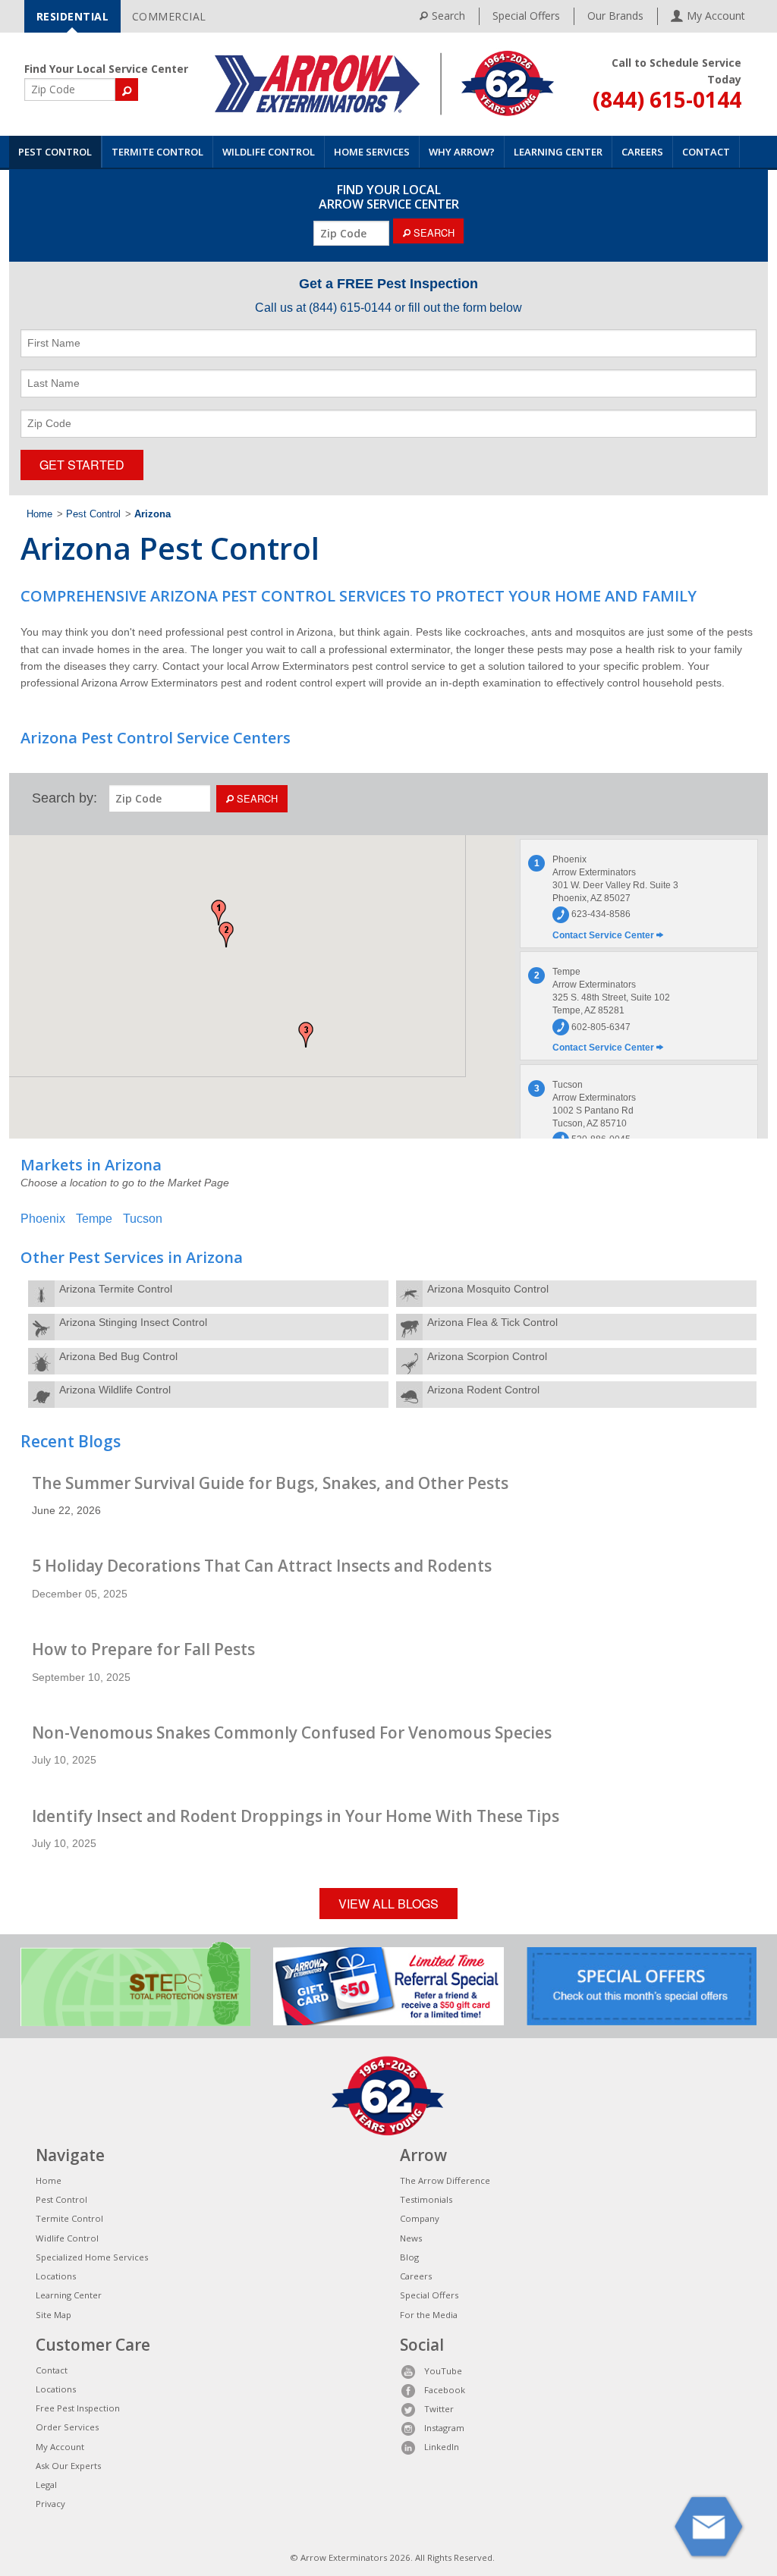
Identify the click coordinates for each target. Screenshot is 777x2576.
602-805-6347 (600, 1027)
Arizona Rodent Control (483, 1390)
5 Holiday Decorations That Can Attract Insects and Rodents (262, 1566)
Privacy (50, 2504)
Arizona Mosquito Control (488, 1289)
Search (448, 16)
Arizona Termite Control (116, 1289)
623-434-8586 (600, 914)
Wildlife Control (269, 152)
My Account (60, 2447)
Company (420, 2218)
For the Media (429, 2315)
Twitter (439, 2409)
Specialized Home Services (92, 2257)
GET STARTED (82, 465)
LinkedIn (442, 2447)
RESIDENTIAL (73, 16)
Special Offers (526, 16)
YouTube (443, 2371)
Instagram (444, 2428)
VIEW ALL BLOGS (388, 1904)
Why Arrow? (462, 152)
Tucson (143, 1219)
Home (39, 514)
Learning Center (558, 152)
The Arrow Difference (445, 2180)
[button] (219, 913)
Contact (706, 152)
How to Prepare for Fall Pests (143, 1649)
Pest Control (55, 152)
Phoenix (43, 1219)
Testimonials (426, 2199)
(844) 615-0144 (667, 99)
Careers (642, 152)
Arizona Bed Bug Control (118, 1356)
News (411, 2238)
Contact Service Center (604, 935)
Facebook (445, 2390)
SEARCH (433, 232)
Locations (56, 2276)
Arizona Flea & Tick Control (492, 1322)
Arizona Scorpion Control (487, 1356)
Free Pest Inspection (78, 2408)
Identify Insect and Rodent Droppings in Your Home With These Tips (296, 1816)
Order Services (67, 2427)
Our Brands (615, 16)
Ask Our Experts (68, 2466)
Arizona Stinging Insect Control (133, 1322)
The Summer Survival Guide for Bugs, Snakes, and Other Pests (270, 1483)
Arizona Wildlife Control (115, 1390)
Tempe (94, 1219)
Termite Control (157, 152)
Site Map (53, 2315)
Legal (46, 2485)
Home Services (372, 152)
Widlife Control (67, 2238)
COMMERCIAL (169, 16)
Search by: (64, 798)
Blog (409, 2257)
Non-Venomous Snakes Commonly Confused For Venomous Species (292, 1733)
